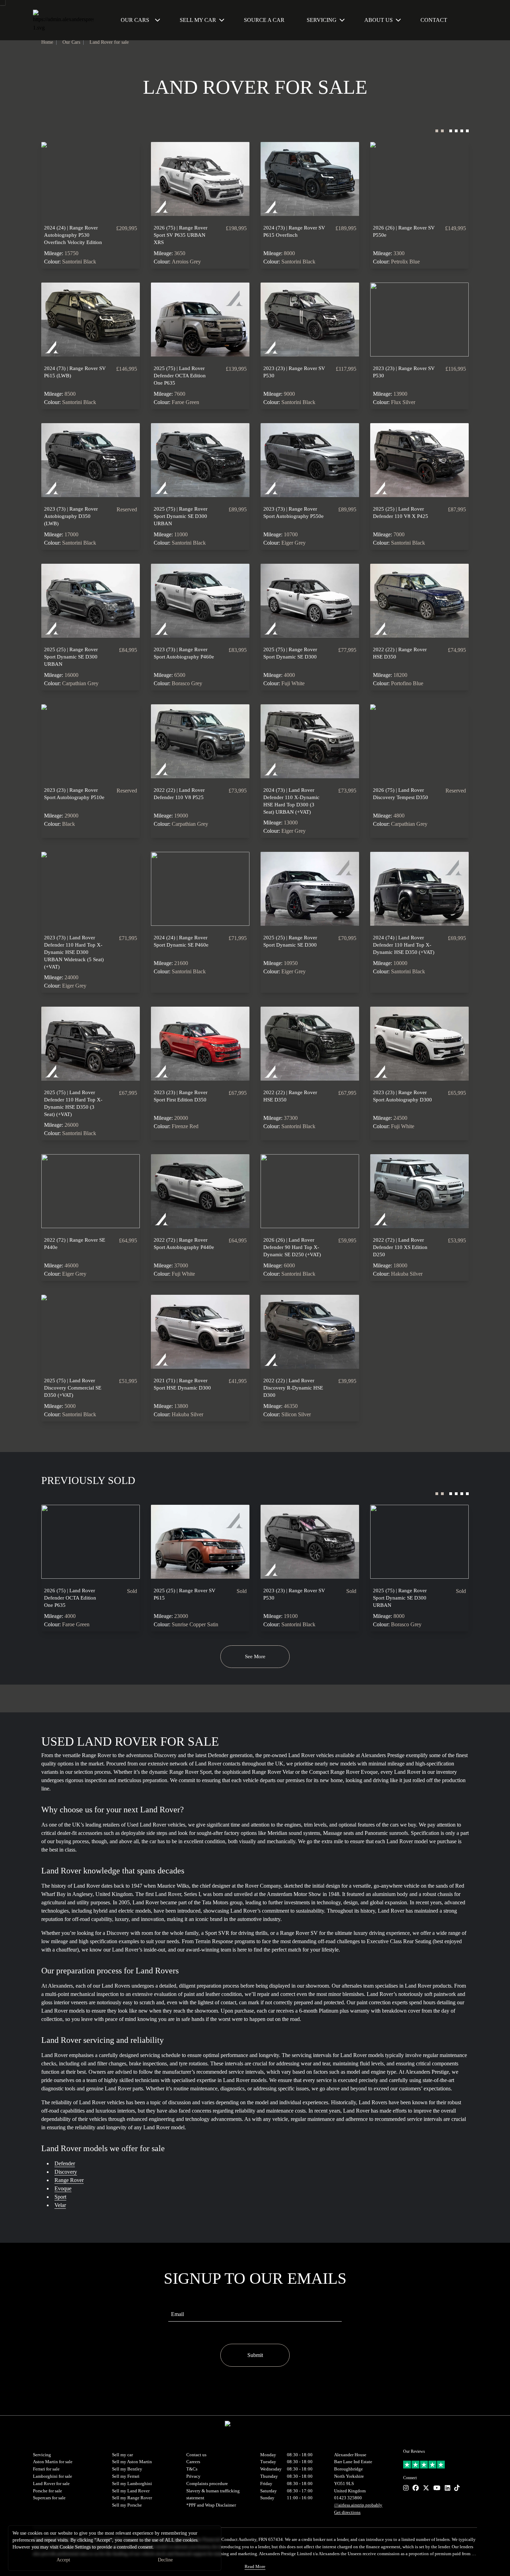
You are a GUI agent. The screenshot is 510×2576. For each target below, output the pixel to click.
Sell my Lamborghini (132, 2483)
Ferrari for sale (46, 2469)
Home (47, 42)
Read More (255, 2566)
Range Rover (69, 2180)
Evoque (63, 2188)
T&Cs (192, 2469)
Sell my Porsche (127, 2505)
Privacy (193, 2476)
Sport (60, 2197)
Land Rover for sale (109, 42)
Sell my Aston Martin (132, 2462)
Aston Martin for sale (53, 2462)
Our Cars (135, 20)
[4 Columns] (459, 133)
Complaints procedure (207, 2483)
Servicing (42, 2455)
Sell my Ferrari (126, 2476)
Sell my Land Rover (131, 2491)
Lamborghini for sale (53, 2476)
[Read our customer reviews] (440, 2465)
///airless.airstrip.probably (358, 2505)
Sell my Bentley (127, 2469)
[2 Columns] (440, 133)
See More (255, 1656)
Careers (193, 2462)
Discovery (66, 2172)
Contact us (196, 2455)
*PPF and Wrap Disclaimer (211, 2505)
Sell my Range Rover (132, 2498)
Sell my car (122, 2455)
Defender (65, 2163)
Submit (255, 2355)
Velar (60, 2205)
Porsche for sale (48, 2491)
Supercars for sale (49, 2498)
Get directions (347, 2512)
